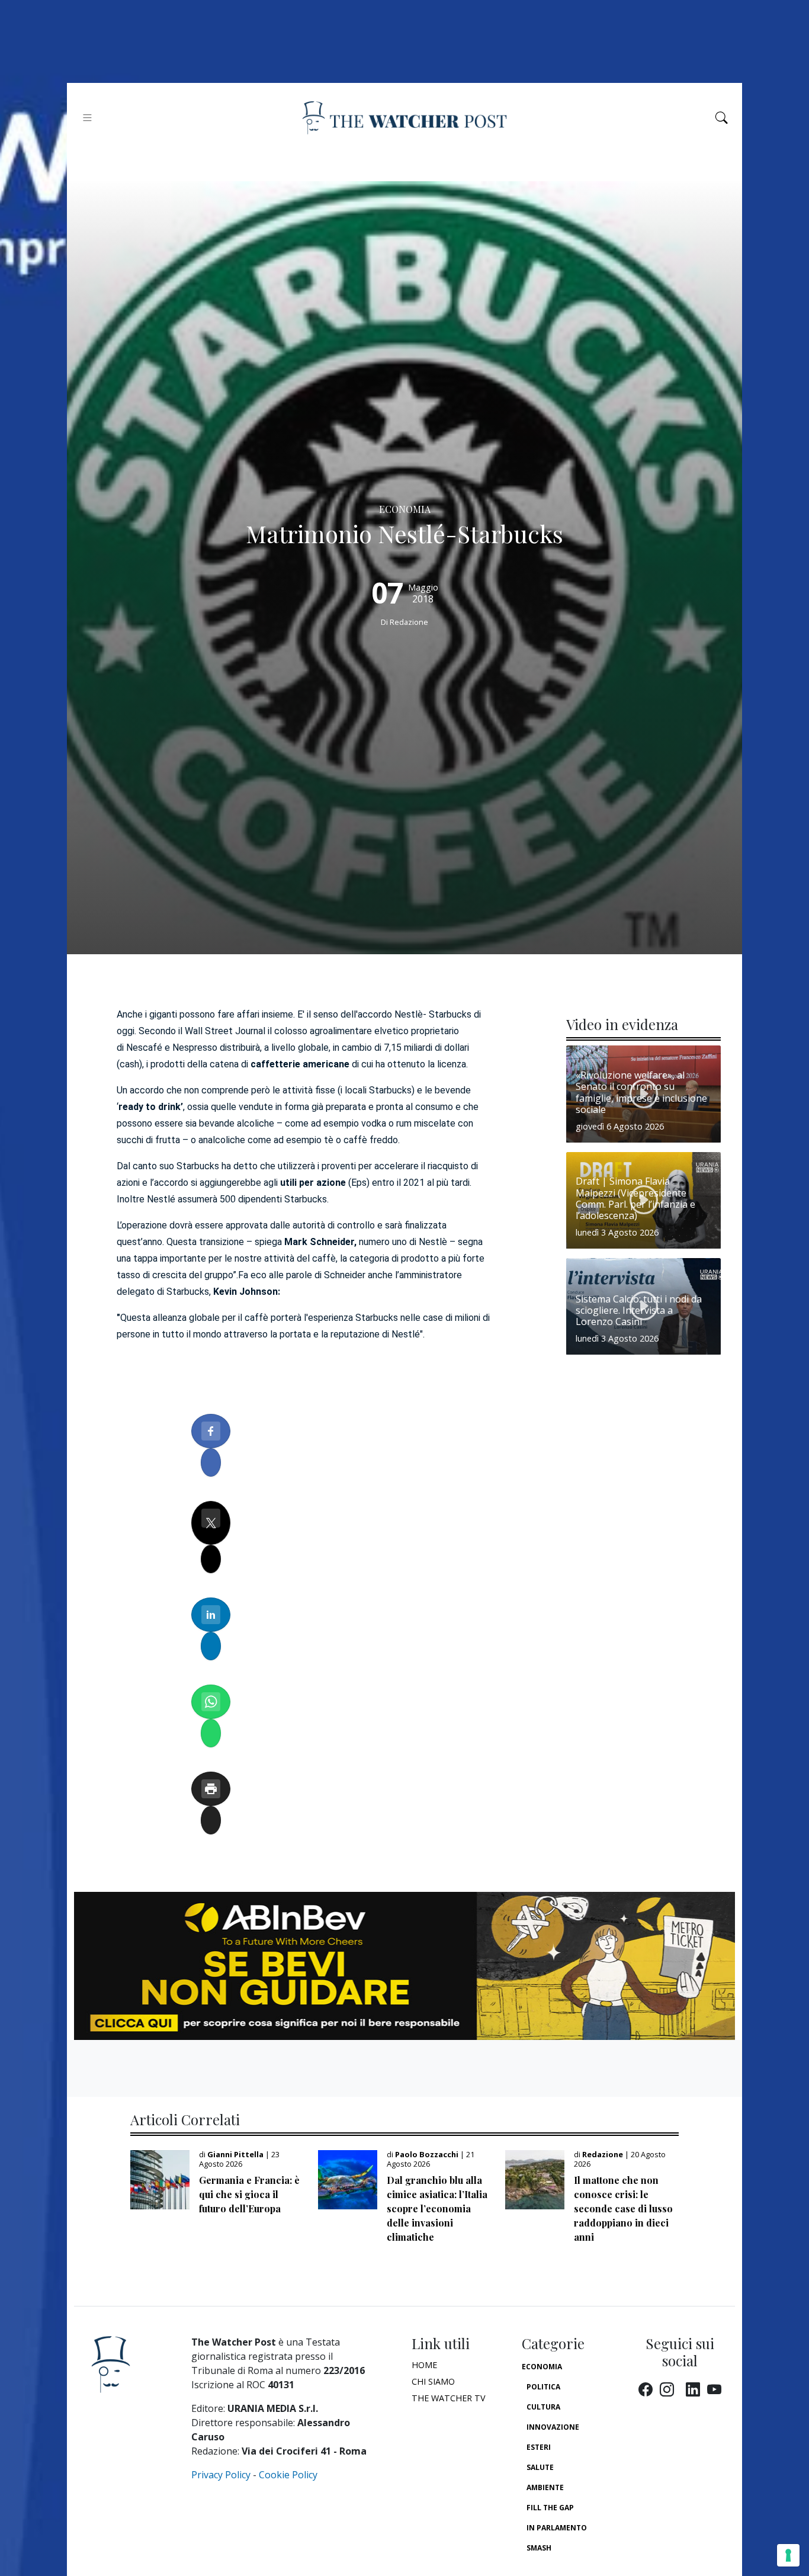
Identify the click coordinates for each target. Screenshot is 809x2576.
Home (424, 2365)
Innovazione (553, 2427)
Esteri (539, 2447)
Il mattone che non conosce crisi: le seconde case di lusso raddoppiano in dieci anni (623, 2208)
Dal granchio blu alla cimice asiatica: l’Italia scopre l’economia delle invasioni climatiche (437, 2208)
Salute (540, 2467)
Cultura (543, 2407)
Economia (542, 2367)
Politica (543, 2387)
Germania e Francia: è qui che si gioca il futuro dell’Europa (249, 2194)
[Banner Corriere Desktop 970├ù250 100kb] (404, 1965)
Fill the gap (550, 2508)
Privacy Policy (221, 2475)
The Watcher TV (449, 2398)
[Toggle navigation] (87, 118)
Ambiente (545, 2487)
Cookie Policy (288, 2475)
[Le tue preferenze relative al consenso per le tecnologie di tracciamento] (788, 2555)
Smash (539, 2548)
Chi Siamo (433, 2381)
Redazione (409, 622)
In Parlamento (557, 2528)
